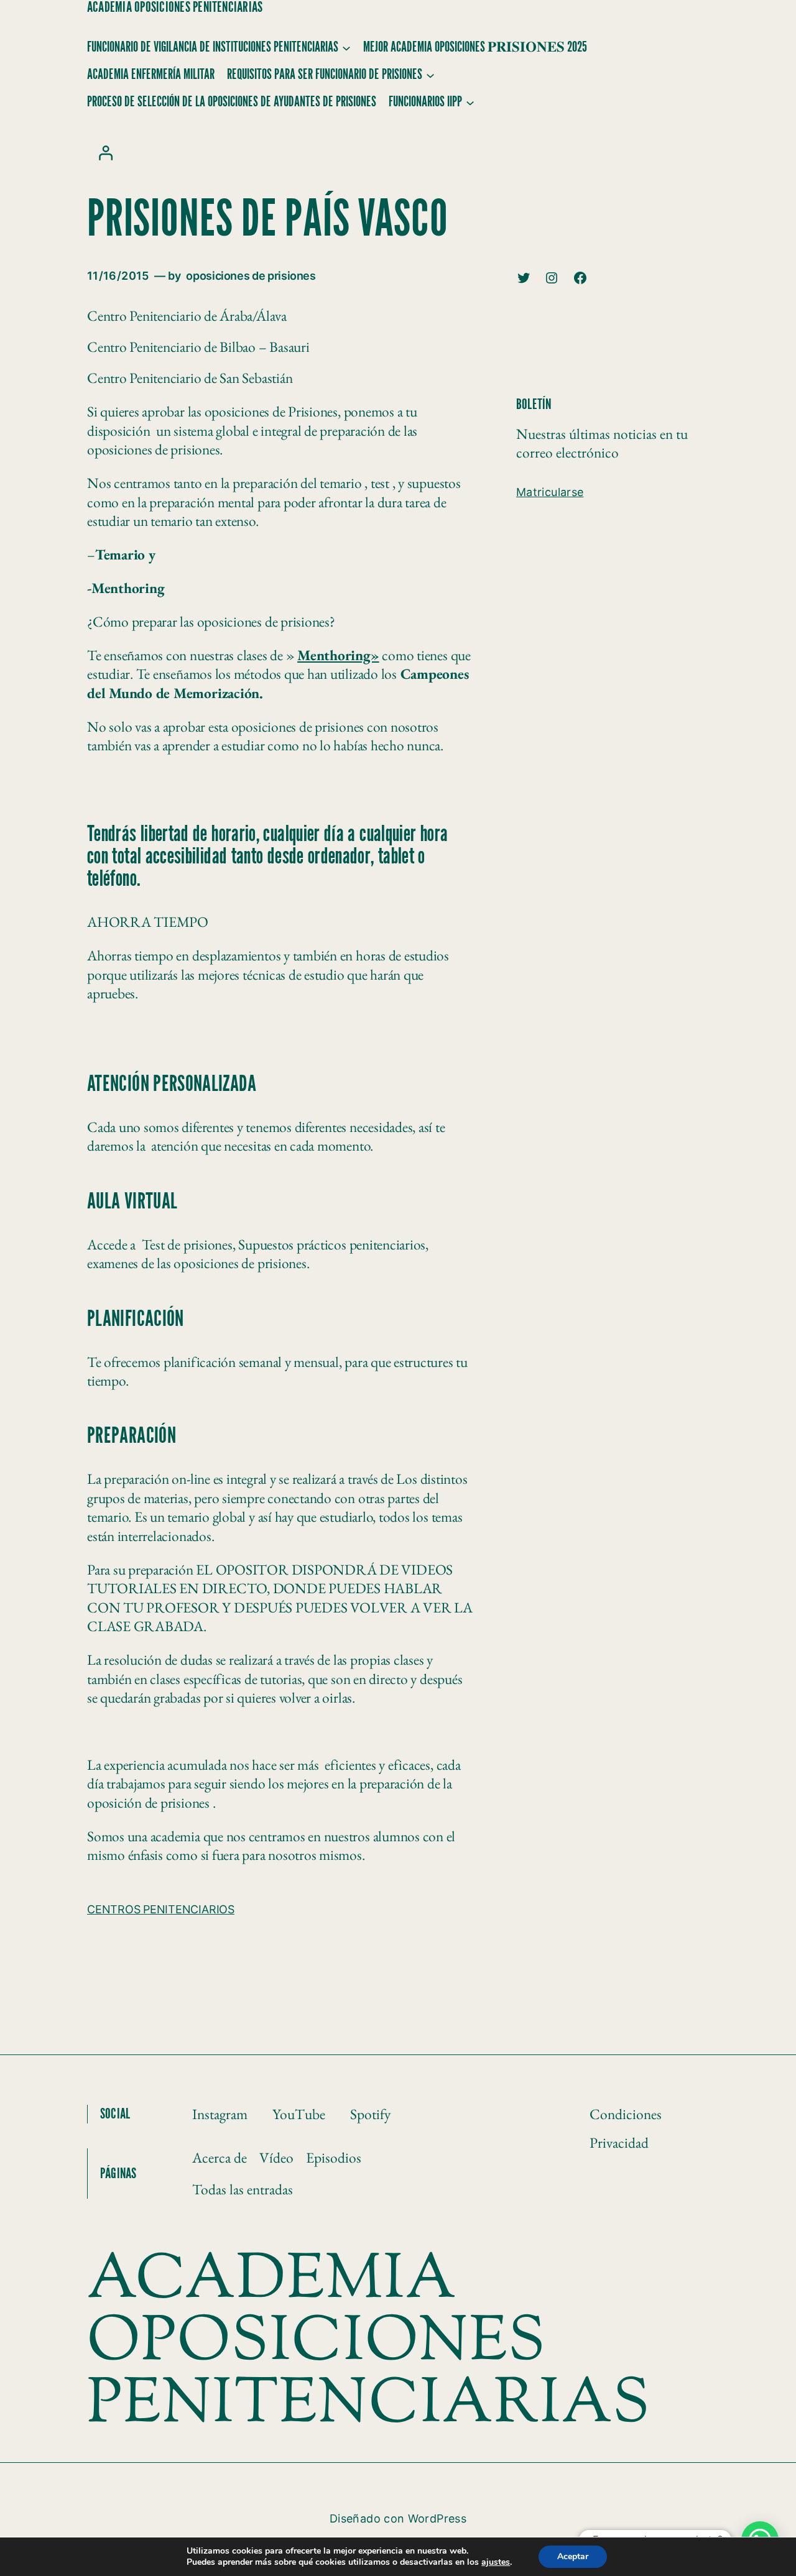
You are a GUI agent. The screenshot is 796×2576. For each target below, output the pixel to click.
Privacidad (619, 2142)
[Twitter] (524, 278)
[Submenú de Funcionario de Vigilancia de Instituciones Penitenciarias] (346, 47)
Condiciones (626, 2114)
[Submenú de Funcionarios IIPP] (470, 102)
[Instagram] (552, 278)
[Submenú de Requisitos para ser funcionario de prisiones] (430, 75)
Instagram (220, 2114)
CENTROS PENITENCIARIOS (161, 1909)
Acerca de (220, 2157)
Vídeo (276, 2157)
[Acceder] (105, 153)
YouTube (299, 2114)
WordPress (437, 2518)
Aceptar (573, 2556)
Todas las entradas (243, 2189)
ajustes (496, 2562)
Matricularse (550, 492)
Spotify (370, 2114)
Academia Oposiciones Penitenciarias (175, 7)
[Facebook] (580, 278)
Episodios (334, 2157)
